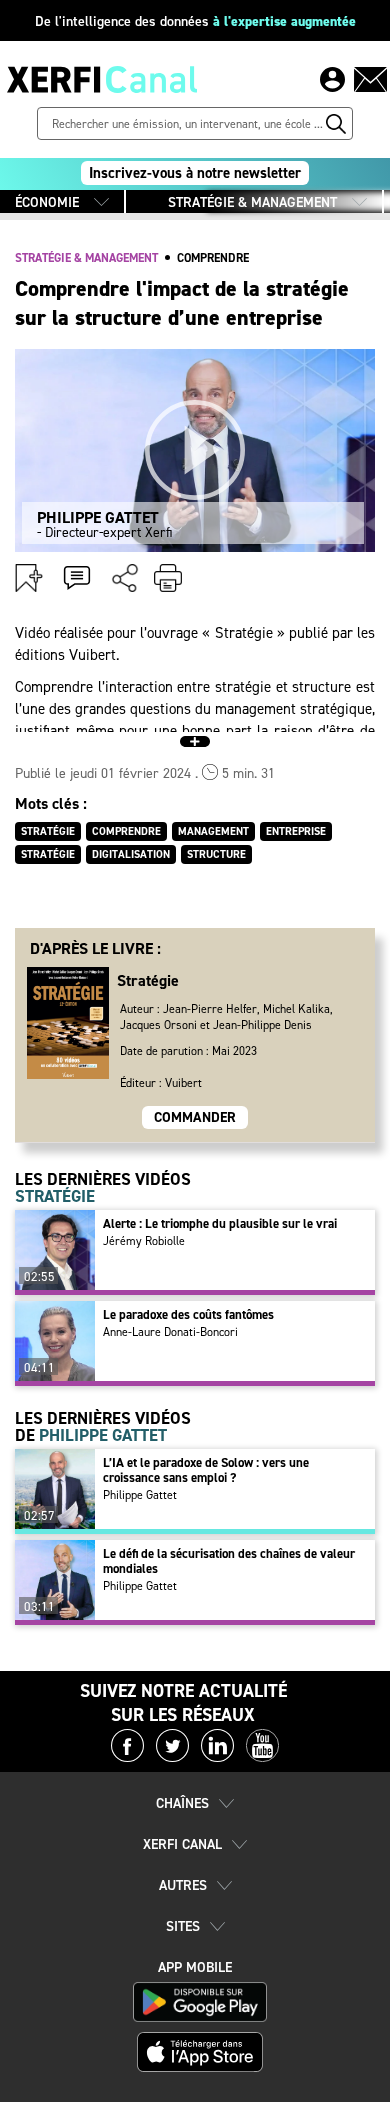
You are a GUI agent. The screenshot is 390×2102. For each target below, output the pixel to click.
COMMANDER (195, 1117)
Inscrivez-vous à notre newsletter (195, 173)
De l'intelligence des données (195, 21)
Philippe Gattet (140, 1495)
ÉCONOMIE (47, 202)
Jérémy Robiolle (144, 1241)
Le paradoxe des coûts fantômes (188, 1314)
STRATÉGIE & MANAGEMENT (252, 202)
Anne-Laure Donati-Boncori (170, 1332)
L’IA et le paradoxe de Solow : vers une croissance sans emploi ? (206, 1470)
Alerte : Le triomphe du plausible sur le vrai (220, 1223)
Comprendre (213, 258)
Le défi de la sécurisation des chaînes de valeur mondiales (229, 1561)
